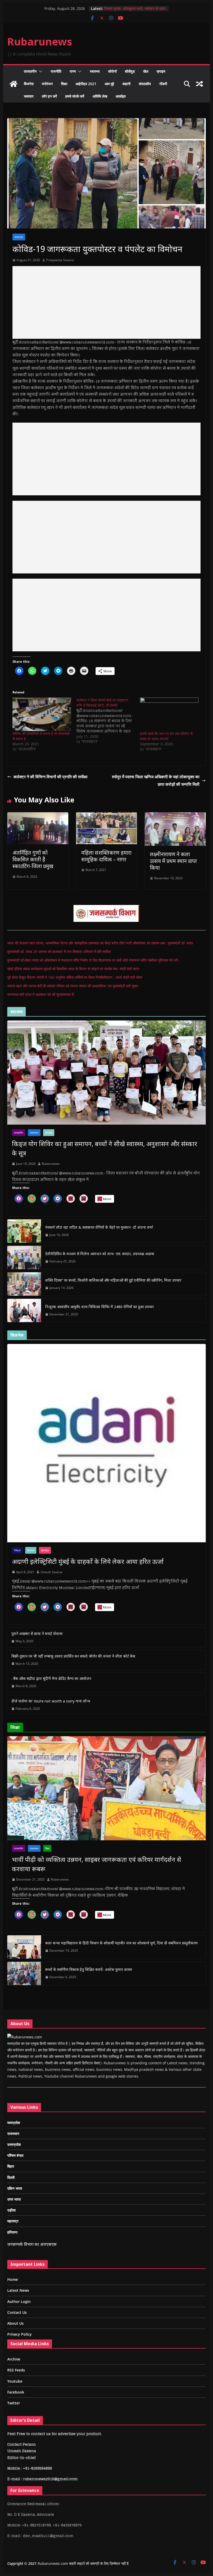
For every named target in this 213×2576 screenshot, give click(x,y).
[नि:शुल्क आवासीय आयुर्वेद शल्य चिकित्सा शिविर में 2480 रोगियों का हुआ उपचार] (24, 1310)
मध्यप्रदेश (14, 2123)
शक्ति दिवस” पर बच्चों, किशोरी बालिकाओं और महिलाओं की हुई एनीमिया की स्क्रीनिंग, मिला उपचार (114, 1280)
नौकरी (163, 84)
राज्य (73, 71)
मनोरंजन (47, 84)
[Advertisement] (106, 302)
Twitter (14, 2403)
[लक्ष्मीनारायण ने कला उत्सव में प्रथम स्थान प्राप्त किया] (175, 816)
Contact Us (17, 2312)
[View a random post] (199, 84)
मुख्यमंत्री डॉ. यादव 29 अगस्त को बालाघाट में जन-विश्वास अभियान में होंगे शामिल (59, 952)
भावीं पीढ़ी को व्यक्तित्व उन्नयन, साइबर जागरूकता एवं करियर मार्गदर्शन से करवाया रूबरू (96, 1864)
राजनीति (56, 71)
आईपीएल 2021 (86, 84)
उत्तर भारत (14, 2199)
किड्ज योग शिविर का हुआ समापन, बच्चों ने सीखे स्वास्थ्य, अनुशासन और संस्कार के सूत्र (105, 1148)
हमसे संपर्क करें (75, 96)
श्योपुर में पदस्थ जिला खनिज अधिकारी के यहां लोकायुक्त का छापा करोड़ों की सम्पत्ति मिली (156, 780)
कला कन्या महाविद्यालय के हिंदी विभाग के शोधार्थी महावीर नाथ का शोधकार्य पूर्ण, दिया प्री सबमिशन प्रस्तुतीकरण (121, 1943)
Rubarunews (40, 41)
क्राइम (161, 71)
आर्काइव (121, 96)
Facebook (16, 2392)
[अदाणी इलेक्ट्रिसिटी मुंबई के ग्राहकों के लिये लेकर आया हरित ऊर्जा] (106, 1443)
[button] (39, 71)
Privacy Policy (19, 2334)
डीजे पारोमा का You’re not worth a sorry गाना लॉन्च (51, 1701)
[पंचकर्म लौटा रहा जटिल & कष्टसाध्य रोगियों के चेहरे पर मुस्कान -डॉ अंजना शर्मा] (24, 1231)
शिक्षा (64, 84)
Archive (14, 2359)
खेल (146, 71)
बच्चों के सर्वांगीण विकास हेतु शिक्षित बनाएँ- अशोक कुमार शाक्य (89, 1969)
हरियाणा (12, 2232)
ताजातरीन (30, 71)
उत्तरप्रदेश (14, 2144)
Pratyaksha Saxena (60, 260)
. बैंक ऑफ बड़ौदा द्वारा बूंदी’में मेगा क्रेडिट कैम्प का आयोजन (51, 1678)
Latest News (18, 2290)
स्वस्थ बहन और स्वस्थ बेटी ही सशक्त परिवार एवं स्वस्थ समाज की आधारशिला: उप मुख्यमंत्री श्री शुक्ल (73, 986)
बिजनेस (29, 84)
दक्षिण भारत (15, 2188)
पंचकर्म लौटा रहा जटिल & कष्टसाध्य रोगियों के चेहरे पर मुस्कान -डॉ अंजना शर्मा (99, 1227)
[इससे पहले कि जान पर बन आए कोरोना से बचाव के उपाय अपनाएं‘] (169, 714)
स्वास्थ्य (95, 71)
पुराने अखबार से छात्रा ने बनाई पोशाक (37, 1634)
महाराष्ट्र (45, 1550)
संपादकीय (145, 84)
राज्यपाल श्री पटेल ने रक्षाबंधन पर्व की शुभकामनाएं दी (41, 994)
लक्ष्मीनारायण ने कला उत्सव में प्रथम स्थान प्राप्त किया (173, 861)
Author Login (19, 2301)
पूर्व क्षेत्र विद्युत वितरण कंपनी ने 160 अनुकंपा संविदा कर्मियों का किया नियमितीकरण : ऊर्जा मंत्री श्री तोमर (75, 977)
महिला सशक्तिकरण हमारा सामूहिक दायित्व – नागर (106, 856)
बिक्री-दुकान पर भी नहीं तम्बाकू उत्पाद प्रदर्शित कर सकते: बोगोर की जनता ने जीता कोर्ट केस (73, 1656)
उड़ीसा (11, 2210)
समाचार (29, 96)
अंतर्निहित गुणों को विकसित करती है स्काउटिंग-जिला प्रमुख (33, 859)
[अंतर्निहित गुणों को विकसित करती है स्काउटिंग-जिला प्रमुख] (38, 816)
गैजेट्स (17, 1550)
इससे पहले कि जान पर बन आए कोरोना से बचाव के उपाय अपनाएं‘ (166, 736)
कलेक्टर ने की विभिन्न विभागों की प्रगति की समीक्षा (51, 777)
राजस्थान (19, 237)
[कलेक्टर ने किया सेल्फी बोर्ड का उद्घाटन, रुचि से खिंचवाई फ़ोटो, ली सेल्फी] (108, 721)
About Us (15, 2323)
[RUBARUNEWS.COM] (25, 2037)
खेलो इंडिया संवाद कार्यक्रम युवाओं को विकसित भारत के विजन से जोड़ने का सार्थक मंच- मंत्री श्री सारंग (73, 969)
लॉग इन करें (49, 96)
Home (13, 2279)
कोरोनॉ (112, 71)
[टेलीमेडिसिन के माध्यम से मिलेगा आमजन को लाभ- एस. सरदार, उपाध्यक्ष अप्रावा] (24, 1257)
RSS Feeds (16, 2370)
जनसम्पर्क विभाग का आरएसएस (32, 2244)
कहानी (126, 84)
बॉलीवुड (130, 71)
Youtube (15, 2381)
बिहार (11, 2166)
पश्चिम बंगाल (15, 2155)
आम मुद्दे (109, 84)
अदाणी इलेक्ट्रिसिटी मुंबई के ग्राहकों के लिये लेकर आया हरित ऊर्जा (88, 1561)
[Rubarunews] (14, 84)
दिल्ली (11, 2177)
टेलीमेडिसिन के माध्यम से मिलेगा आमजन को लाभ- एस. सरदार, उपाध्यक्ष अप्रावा (100, 1254)
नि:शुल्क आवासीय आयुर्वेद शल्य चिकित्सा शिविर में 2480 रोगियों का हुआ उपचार (99, 1307)
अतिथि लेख (100, 96)
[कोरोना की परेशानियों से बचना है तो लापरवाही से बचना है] (42, 714)
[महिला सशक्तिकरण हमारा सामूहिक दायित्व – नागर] (106, 816)
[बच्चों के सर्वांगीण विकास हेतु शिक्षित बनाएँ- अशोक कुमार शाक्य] (24, 1973)
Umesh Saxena (51, 1572)
